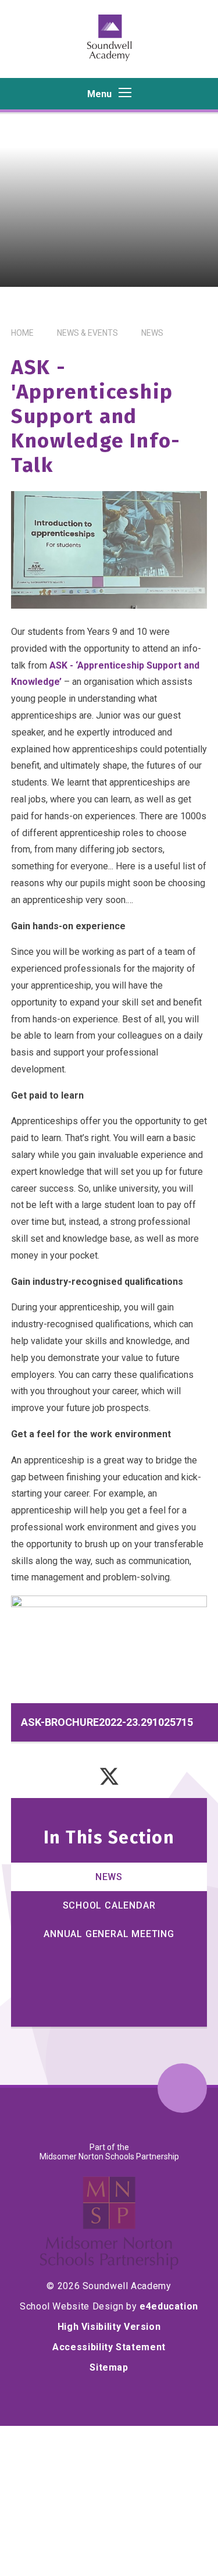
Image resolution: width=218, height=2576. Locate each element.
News (152, 333)
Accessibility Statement (109, 2347)
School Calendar (109, 1905)
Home (22, 333)
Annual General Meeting (109, 1934)
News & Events (87, 333)
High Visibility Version (109, 2327)
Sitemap (109, 2367)
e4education (169, 2306)
